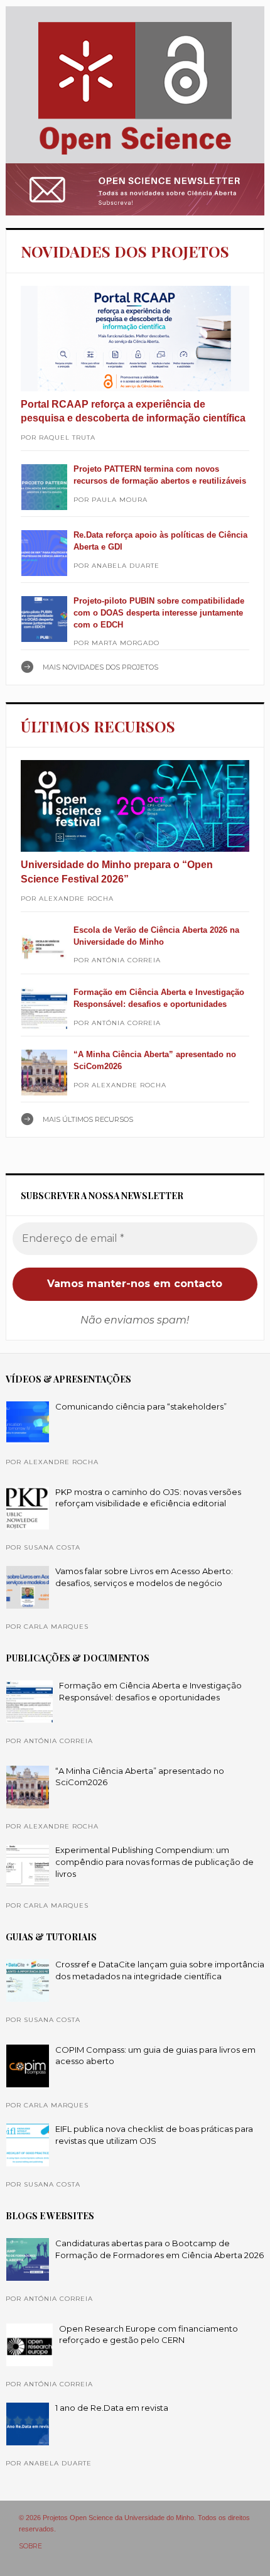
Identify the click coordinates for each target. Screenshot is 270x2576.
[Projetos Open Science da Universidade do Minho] (135, 155)
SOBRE (30, 2546)
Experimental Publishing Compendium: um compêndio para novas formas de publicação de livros (154, 1861)
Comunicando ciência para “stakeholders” (141, 1406)
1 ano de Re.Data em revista (112, 2408)
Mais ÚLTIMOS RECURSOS (88, 1119)
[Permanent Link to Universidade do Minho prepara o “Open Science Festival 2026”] (135, 806)
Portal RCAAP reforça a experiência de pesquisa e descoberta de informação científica (133, 411)
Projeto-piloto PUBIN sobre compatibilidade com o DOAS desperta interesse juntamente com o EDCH (159, 612)
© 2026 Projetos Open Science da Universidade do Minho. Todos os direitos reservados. (134, 2523)
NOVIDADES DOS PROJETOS (125, 251)
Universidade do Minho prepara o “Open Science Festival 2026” (117, 872)
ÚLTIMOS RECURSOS (98, 726)
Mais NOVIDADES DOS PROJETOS (100, 667)
